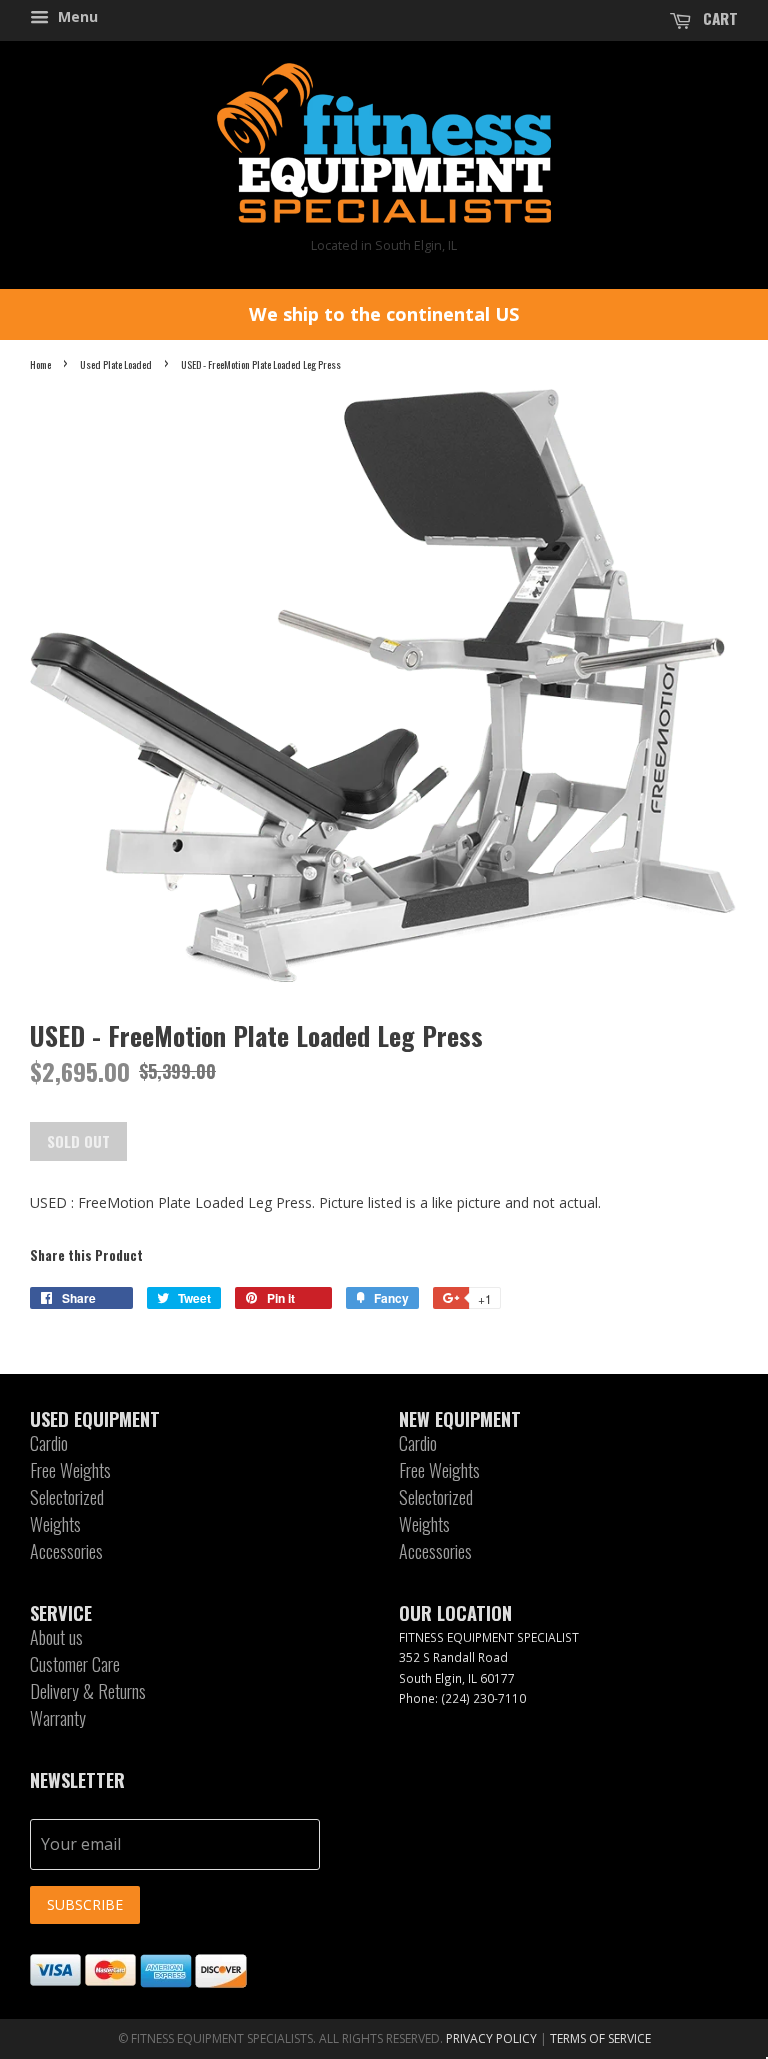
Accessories (66, 1551)
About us (56, 1637)
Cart (718, 18)
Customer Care (75, 1664)
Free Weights (70, 1470)
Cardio (49, 1443)
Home (40, 364)
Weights (55, 1524)
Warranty (58, 1718)
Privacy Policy (491, 2038)
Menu (76, 16)
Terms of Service (600, 2038)
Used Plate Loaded (116, 364)
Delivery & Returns (88, 1691)
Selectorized (67, 1497)
